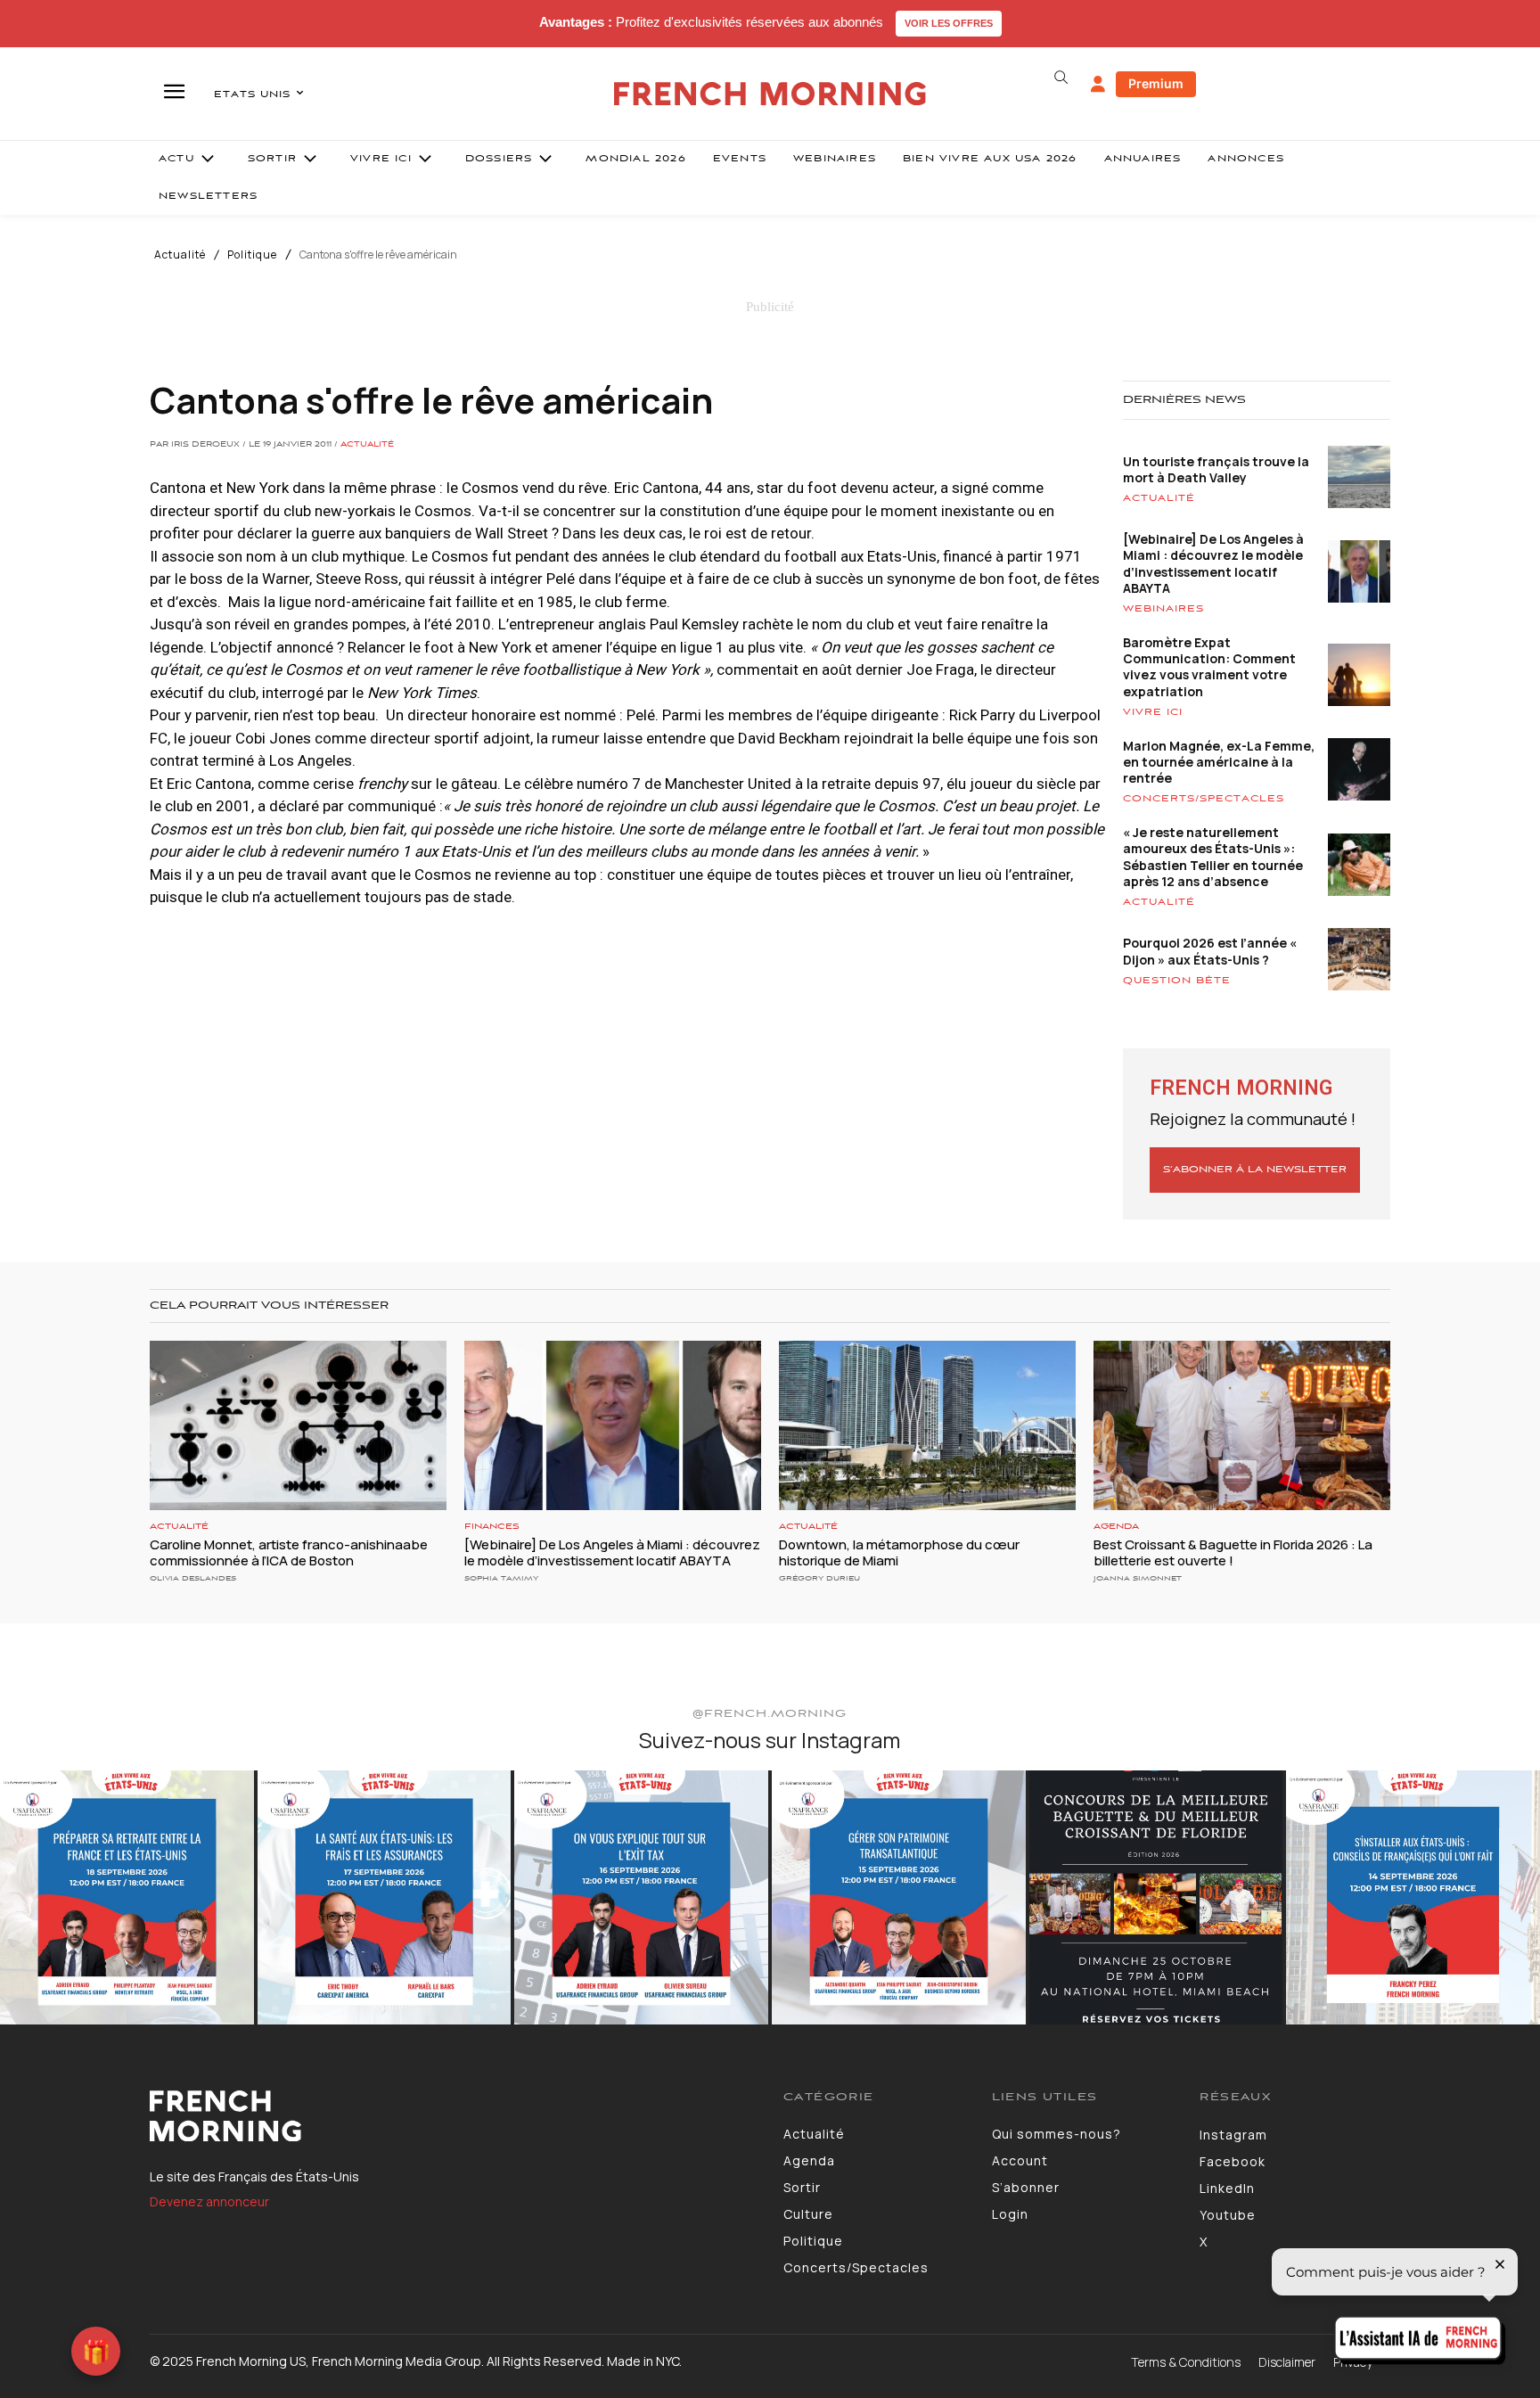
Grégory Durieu (819, 1578)
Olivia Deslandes (193, 1578)
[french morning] (770, 94)
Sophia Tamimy (501, 1578)
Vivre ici (1153, 712)
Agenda (1116, 1527)
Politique (252, 255)
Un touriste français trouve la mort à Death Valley (1216, 469)
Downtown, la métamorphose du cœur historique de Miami (899, 1552)
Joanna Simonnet (1138, 1578)
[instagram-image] (127, 1897)
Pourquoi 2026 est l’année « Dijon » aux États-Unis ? (1210, 951)
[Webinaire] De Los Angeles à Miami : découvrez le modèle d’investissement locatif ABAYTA (1213, 563)
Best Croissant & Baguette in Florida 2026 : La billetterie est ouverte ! (1233, 1552)
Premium (1156, 83)
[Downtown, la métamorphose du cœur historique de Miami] (927, 1425)
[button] (1061, 78)
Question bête (1177, 981)
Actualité (180, 255)
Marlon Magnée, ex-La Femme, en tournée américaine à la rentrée (1219, 762)
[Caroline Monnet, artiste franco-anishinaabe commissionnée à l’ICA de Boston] (298, 1425)
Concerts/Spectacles (1204, 799)
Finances (492, 1527)
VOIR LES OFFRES (949, 23)
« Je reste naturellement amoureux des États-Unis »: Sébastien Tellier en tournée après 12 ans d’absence (1213, 857)
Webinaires (1163, 609)
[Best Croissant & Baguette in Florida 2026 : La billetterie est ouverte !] (1242, 1425)
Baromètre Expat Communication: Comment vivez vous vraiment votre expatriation (1209, 667)
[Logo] (453, 2116)
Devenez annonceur (209, 2201)
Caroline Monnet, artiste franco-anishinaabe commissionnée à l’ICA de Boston (289, 1552)
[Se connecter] (1098, 85)
